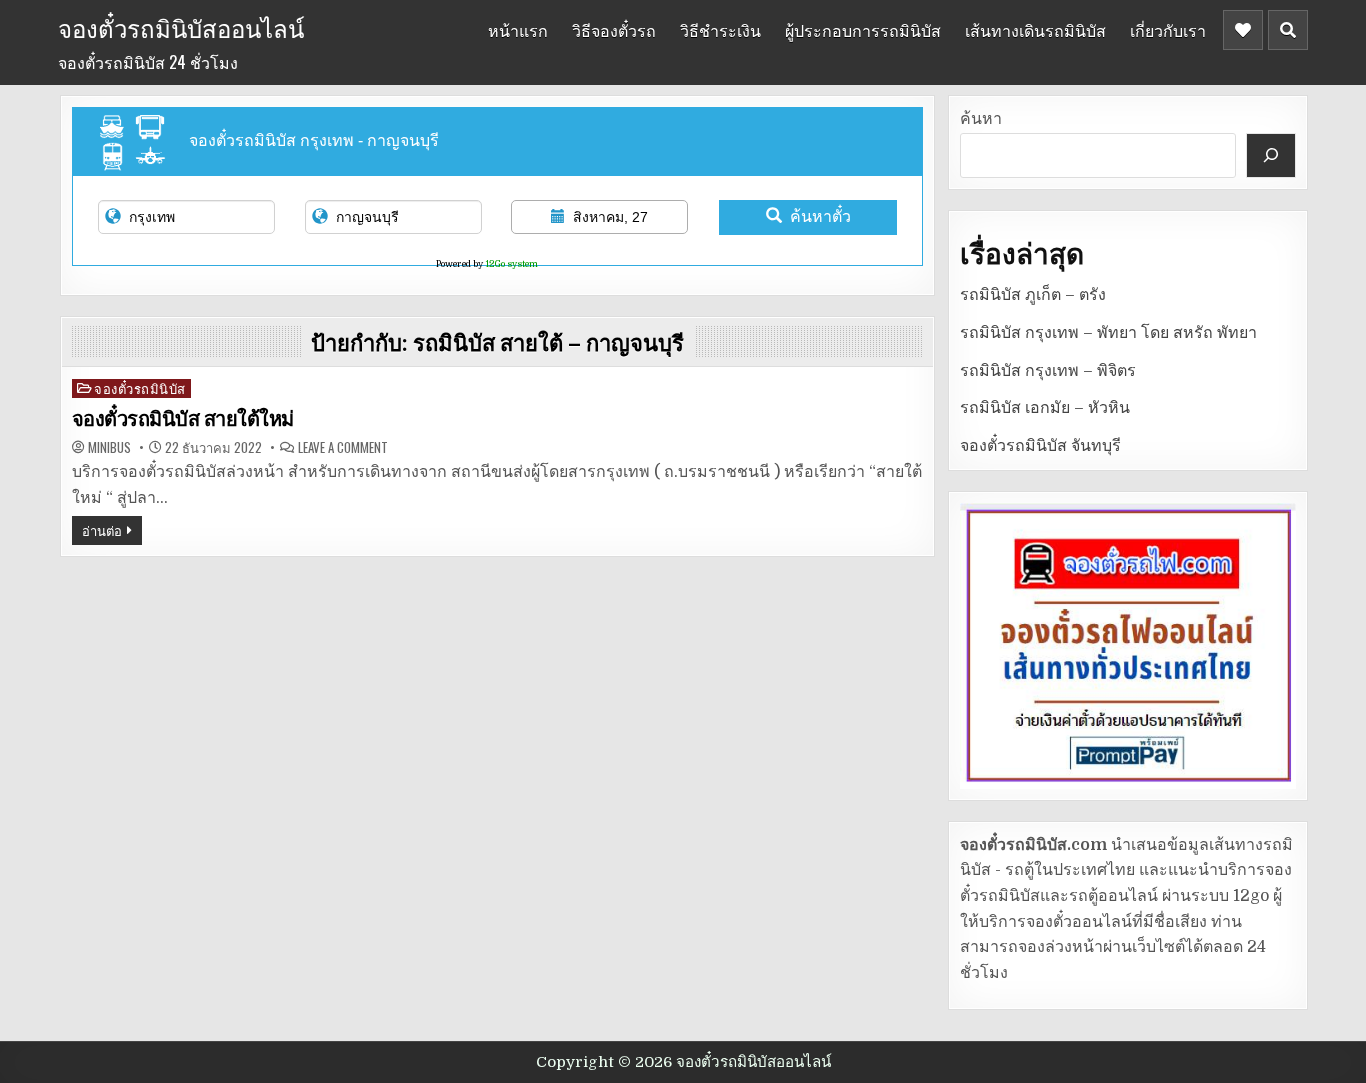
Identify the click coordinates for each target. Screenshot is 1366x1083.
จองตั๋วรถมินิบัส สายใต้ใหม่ (183, 419)
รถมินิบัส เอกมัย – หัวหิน (1045, 408)
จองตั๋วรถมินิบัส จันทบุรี (1040, 446)
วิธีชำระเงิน (720, 30)
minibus (109, 447)
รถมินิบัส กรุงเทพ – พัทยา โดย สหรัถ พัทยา (1108, 333)
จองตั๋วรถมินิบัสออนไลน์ (181, 27)
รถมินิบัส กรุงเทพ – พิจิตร (1048, 371)
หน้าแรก (518, 30)
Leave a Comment (343, 447)
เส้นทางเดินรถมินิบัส (1035, 30)
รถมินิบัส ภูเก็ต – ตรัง (1033, 295)
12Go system (511, 264)
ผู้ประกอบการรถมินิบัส (863, 30)
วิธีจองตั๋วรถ (614, 30)
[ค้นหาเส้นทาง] (1271, 155)
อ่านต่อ (102, 530)
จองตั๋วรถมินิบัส (140, 388)
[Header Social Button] (1243, 30)
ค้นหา (981, 119)
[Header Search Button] (1288, 30)
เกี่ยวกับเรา (1168, 30)
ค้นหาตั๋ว (820, 216)
